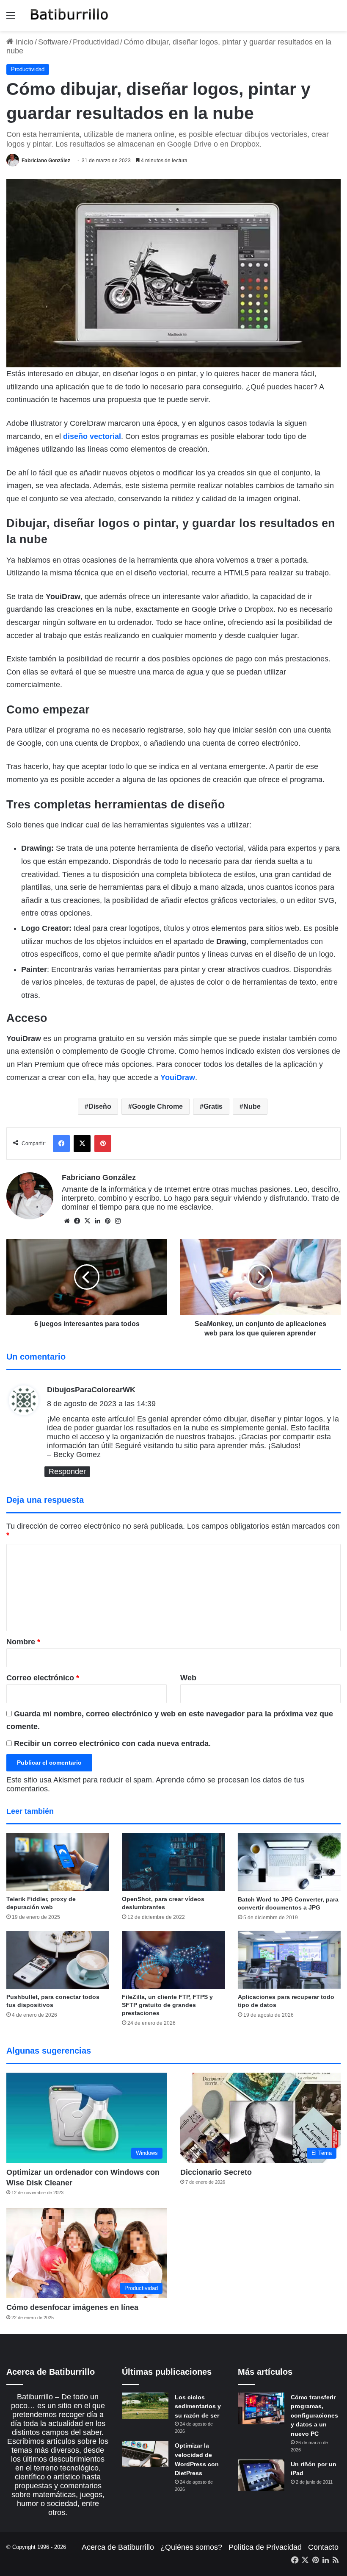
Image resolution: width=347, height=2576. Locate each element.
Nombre (23, 1642)
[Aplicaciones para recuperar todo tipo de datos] (289, 1960)
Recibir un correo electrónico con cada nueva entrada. (112, 1743)
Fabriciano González (46, 161)
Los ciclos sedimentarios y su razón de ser (198, 2406)
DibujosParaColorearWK (91, 1390)
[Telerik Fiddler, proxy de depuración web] (58, 1862)
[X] (87, 1221)
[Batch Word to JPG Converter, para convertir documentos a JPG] (289, 1862)
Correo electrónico (43, 1678)
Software (53, 42)
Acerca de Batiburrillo (118, 2547)
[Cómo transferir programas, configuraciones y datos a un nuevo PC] (261, 2408)
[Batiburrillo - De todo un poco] (69, 15)
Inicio (23, 42)
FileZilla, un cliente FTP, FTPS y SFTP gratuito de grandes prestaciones (167, 2005)
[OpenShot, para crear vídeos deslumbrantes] (173, 1862)
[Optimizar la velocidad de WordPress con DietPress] (145, 2454)
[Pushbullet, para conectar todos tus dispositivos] (58, 1960)
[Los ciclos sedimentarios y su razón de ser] (145, 2406)
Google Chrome (157, 1106)
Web (188, 1678)
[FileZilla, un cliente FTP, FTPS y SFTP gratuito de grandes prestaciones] (173, 1960)
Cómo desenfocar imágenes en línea (72, 2307)
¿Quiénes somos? (191, 2547)
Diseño (100, 1106)
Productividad (96, 42)
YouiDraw (178, 1077)
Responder (67, 1471)
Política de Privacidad (265, 2547)
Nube (252, 1106)
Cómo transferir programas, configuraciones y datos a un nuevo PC (314, 2415)
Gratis (213, 1106)
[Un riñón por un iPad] (261, 2475)
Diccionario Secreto (216, 2172)
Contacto (323, 2547)
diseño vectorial (92, 436)
